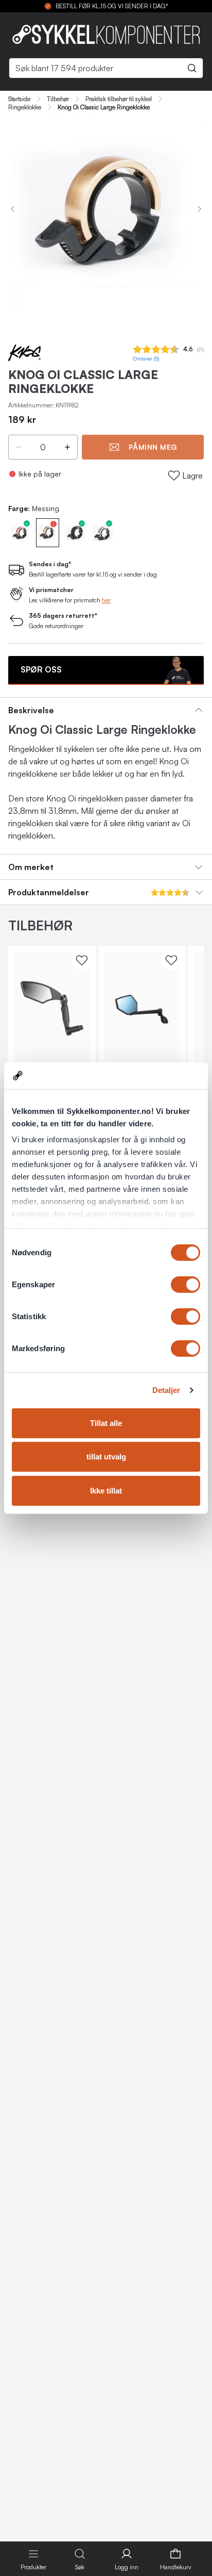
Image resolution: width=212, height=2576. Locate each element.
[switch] (185, 1285)
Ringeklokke (25, 107)
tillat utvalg (106, 1457)
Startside (19, 99)
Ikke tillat (106, 1491)
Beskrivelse (31, 710)
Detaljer (166, 1390)
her (106, 600)
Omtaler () (146, 359)
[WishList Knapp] (82, 960)
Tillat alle (106, 1423)
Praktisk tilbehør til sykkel (119, 99)
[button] (19, 447)
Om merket (31, 867)
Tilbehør (58, 99)
